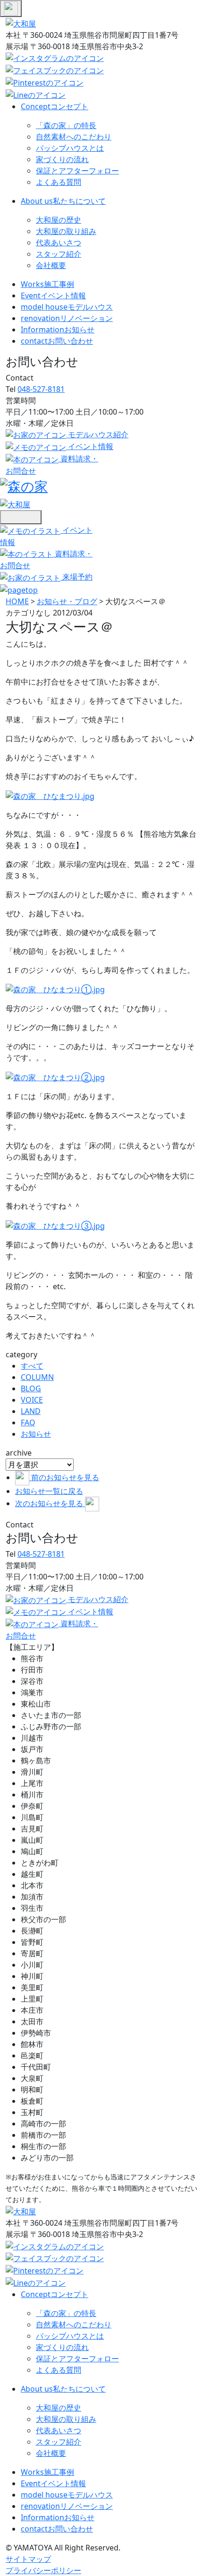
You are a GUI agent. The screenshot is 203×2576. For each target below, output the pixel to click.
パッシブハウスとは (70, 148)
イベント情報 (53, 295)
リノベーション (67, 318)
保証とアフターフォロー (77, 171)
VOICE (32, 1400)
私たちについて (63, 201)
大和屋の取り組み (66, 231)
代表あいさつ (59, 243)
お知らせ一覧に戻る (49, 1491)
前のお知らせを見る (65, 1477)
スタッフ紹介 (59, 254)
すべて (32, 1366)
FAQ (28, 1422)
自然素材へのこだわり (74, 137)
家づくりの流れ (62, 159)
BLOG (31, 1388)
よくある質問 (59, 182)
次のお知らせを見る (50, 1503)
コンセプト (55, 106)
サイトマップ (28, 2559)
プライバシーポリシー (43, 2570)
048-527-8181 (41, 389)
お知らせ (58, 330)
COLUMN (37, 1377)
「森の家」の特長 (66, 125)
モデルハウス (67, 307)
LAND (31, 1411)
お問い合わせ (57, 341)
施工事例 (47, 284)
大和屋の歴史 (59, 220)
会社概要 (51, 265)
